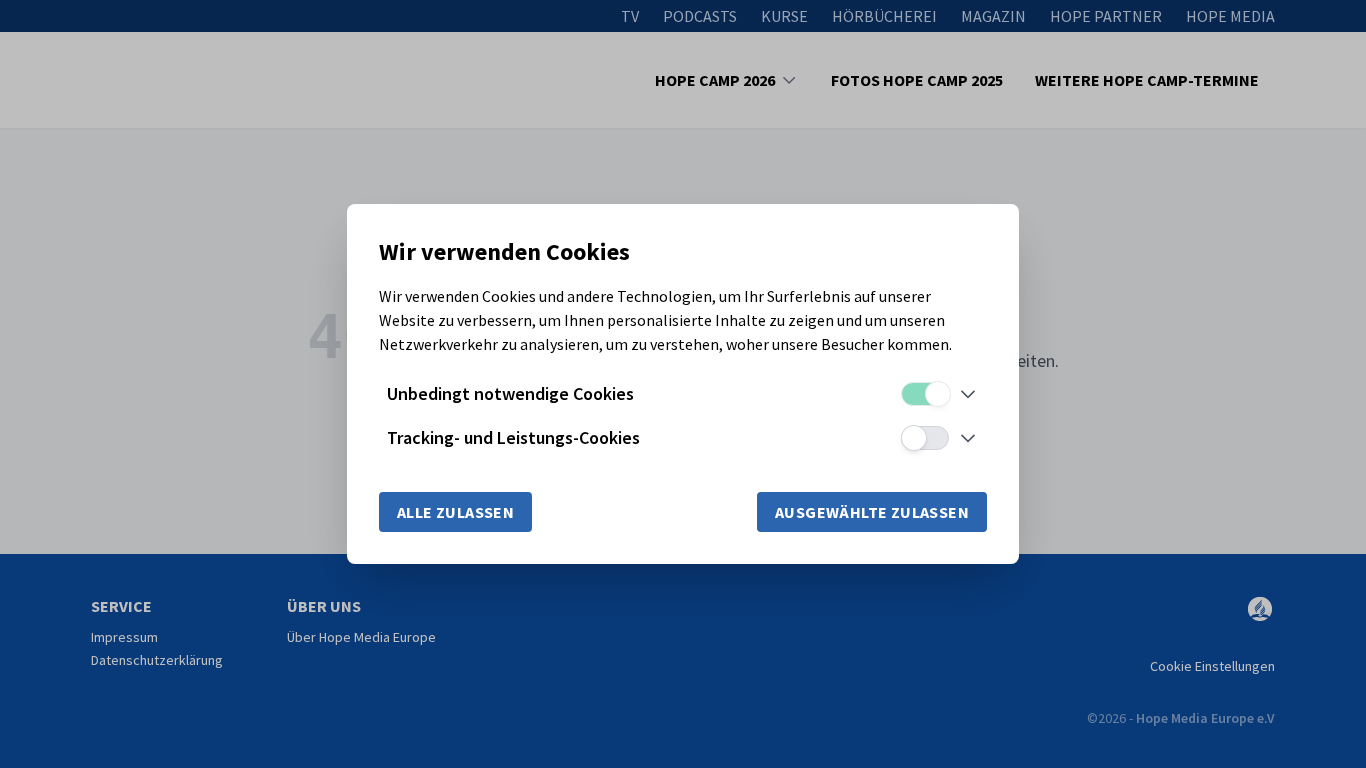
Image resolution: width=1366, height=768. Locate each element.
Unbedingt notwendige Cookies (510, 393)
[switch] (925, 394)
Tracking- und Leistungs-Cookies (513, 437)
